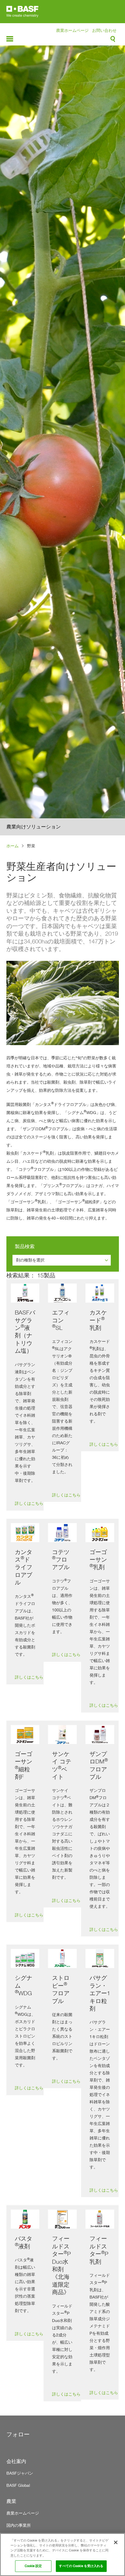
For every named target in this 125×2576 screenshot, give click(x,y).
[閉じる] (116, 2542)
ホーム (12, 846)
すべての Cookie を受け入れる (81, 2566)
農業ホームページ (72, 30)
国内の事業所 (19, 2525)
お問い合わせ (104, 30)
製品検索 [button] (25, 1246)
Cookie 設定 (33, 2566)
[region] (63, 2555)
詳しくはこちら (29, 1503)
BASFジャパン (20, 2473)
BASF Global (18, 2485)
